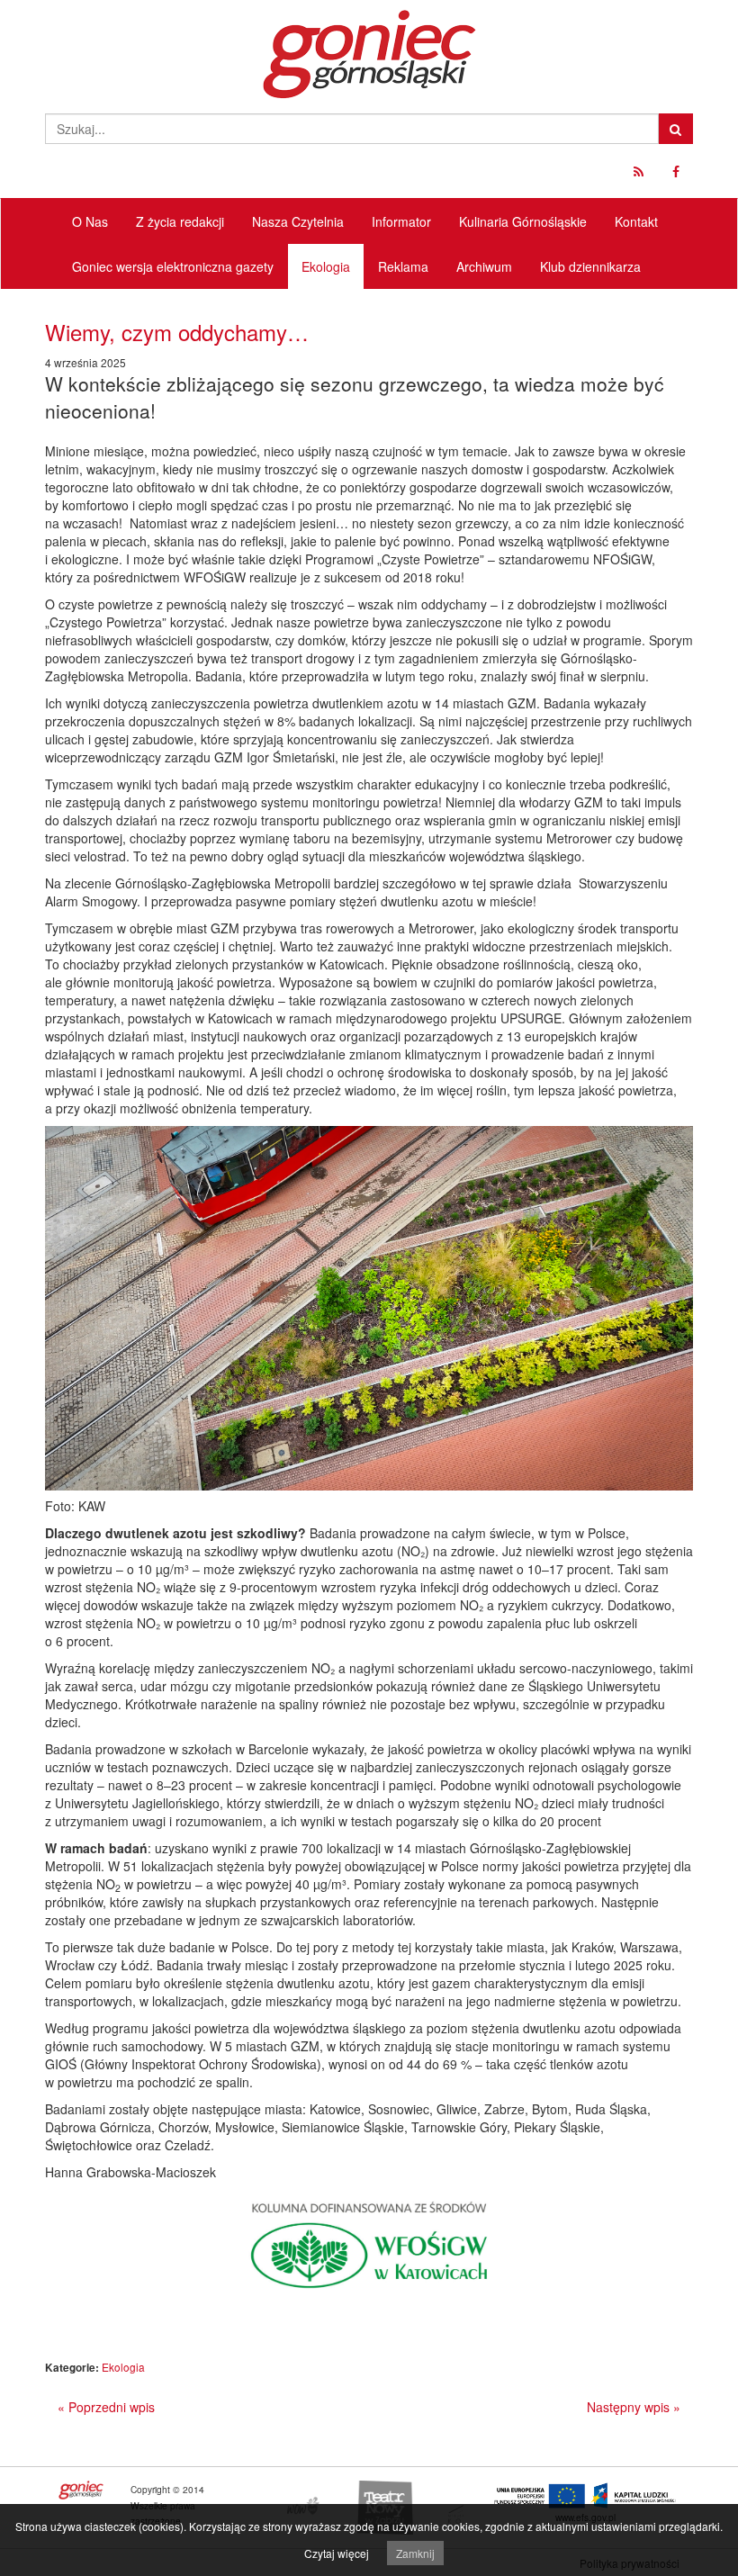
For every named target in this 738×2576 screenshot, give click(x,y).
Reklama (403, 266)
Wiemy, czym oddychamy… (177, 332)
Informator (401, 221)
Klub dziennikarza (590, 266)
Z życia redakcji (180, 221)
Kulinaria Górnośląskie (523, 221)
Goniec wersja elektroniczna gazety (173, 266)
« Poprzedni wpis (106, 2407)
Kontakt (636, 221)
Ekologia (326, 266)
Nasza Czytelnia (298, 221)
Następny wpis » (634, 2407)
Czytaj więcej (337, 2553)
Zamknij (415, 2553)
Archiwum (484, 266)
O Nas (90, 221)
